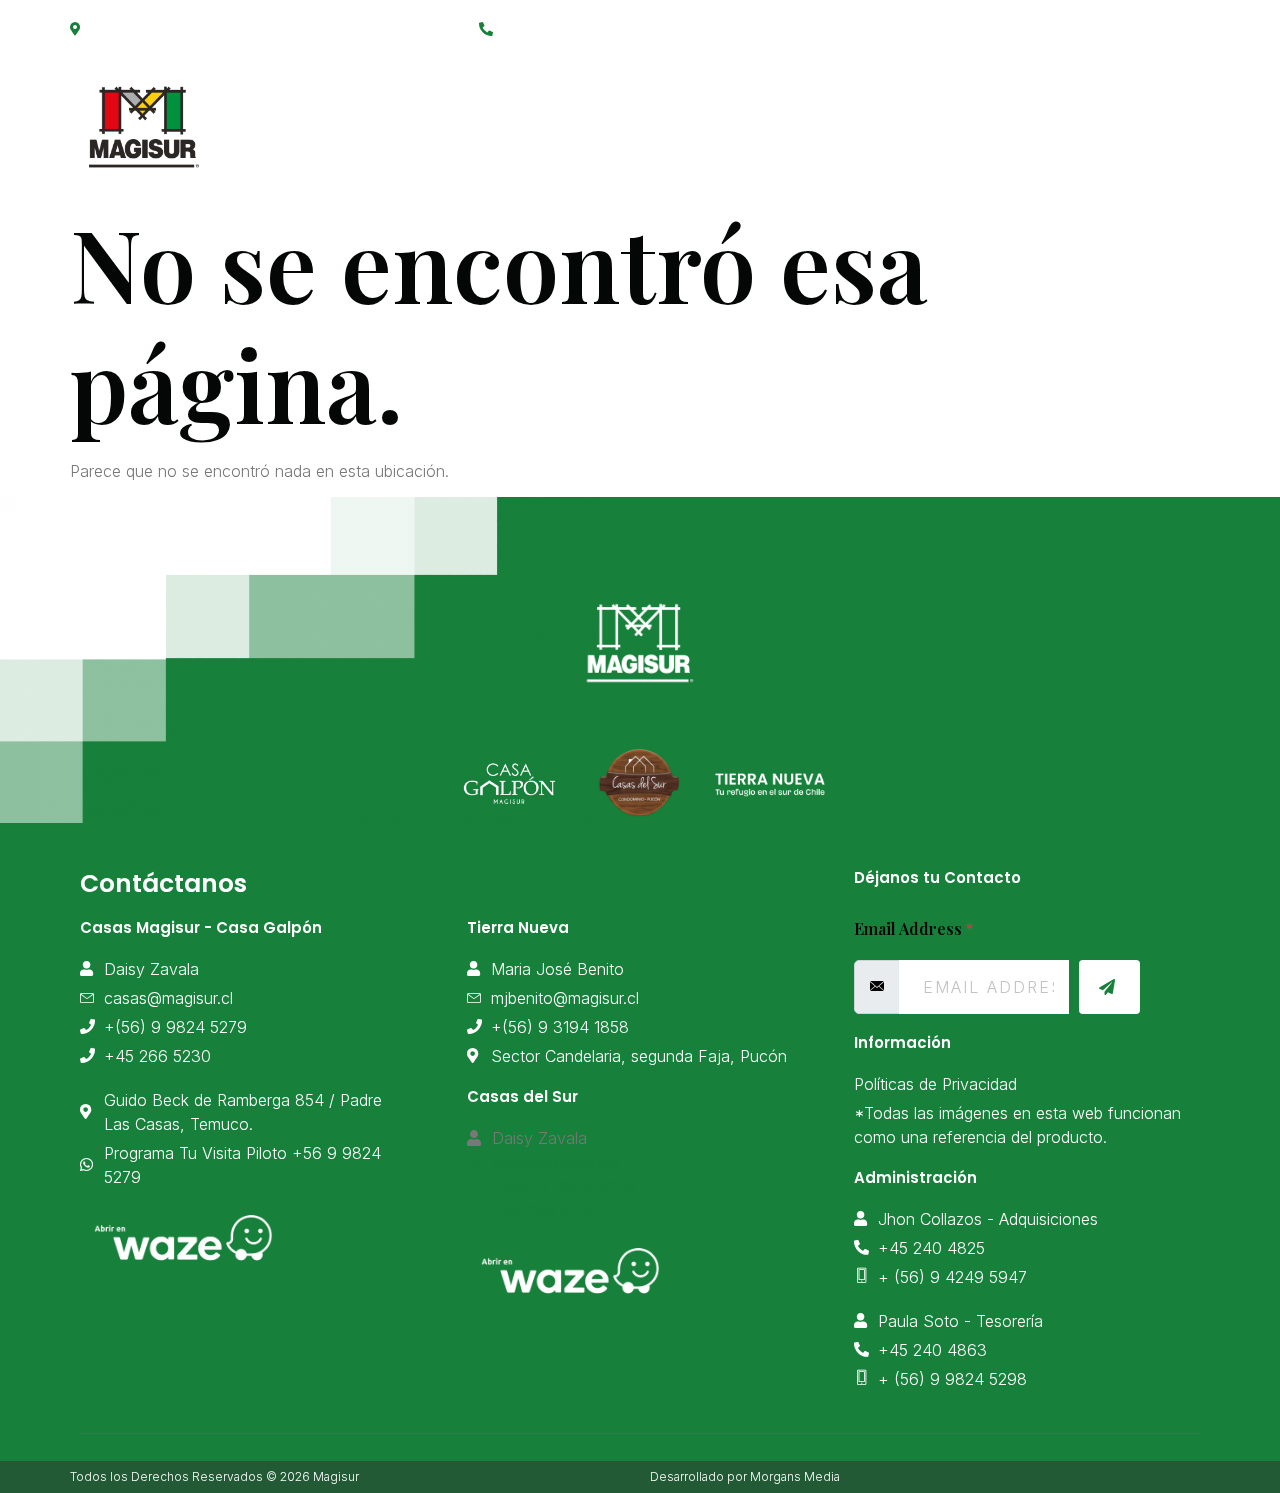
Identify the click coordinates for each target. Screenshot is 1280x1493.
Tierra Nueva (847, 116)
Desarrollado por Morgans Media (745, 1476)
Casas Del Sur (1010, 116)
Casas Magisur (518, 116)
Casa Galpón (687, 116)
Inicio (381, 116)
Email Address (913, 928)
